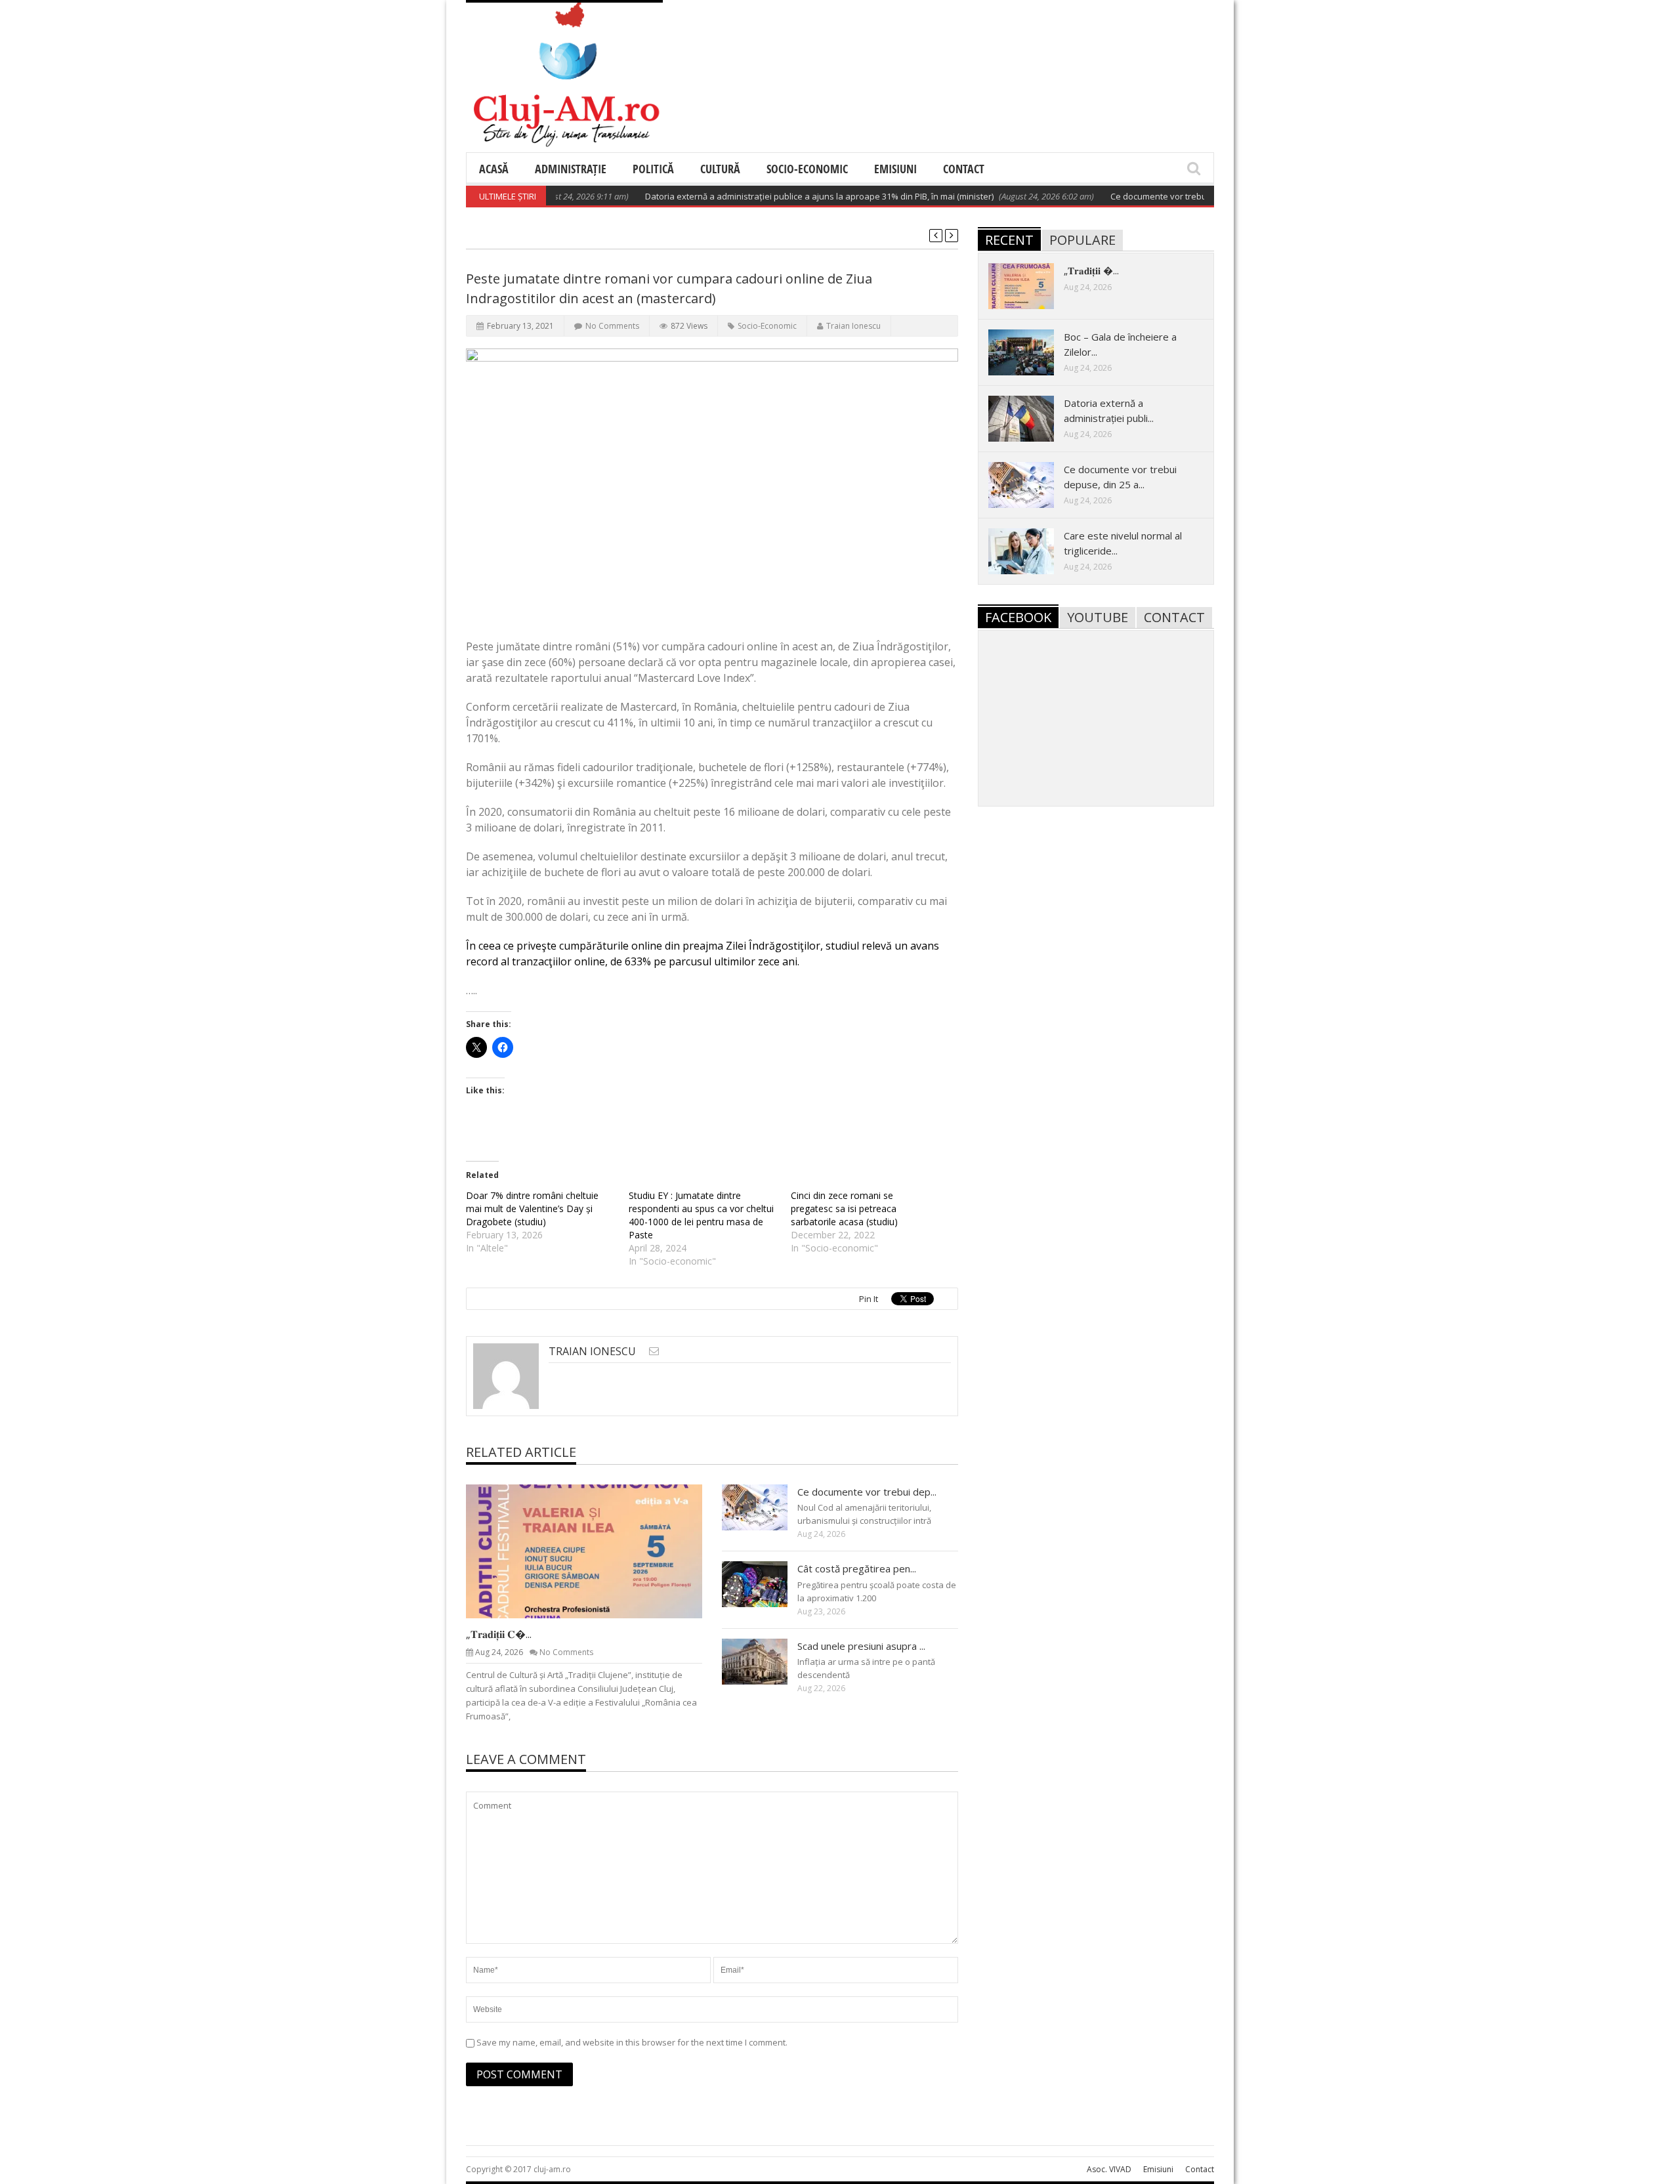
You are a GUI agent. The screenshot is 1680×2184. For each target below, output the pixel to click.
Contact (964, 169)
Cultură (720, 169)
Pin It (869, 1299)
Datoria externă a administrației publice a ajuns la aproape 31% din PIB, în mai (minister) (775, 196)
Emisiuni (895, 169)
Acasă (494, 169)
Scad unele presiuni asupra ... (861, 1646)
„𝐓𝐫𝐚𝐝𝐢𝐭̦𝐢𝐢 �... (1091, 270)
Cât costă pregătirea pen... (857, 1568)
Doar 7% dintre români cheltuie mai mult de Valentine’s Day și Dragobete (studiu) (532, 1208)
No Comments (612, 326)
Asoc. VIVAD (1109, 2169)
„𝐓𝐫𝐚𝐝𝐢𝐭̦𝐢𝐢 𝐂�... (499, 1634)
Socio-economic (807, 169)
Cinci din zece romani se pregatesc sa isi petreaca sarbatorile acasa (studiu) (844, 1208)
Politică (653, 169)
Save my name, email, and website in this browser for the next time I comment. (632, 2042)
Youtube (1098, 617)
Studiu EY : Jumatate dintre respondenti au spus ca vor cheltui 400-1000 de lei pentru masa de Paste (701, 1215)
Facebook (1018, 617)
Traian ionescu (853, 326)
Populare (1082, 240)
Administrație (571, 169)
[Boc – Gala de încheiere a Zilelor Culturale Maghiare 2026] (1032, 352)
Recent (1009, 240)
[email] (654, 1351)
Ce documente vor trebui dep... (867, 1492)
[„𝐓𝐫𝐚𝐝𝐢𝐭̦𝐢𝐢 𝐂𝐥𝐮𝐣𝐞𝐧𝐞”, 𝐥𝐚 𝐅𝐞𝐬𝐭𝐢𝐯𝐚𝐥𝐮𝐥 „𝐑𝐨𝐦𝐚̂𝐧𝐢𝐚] (595, 1551)
